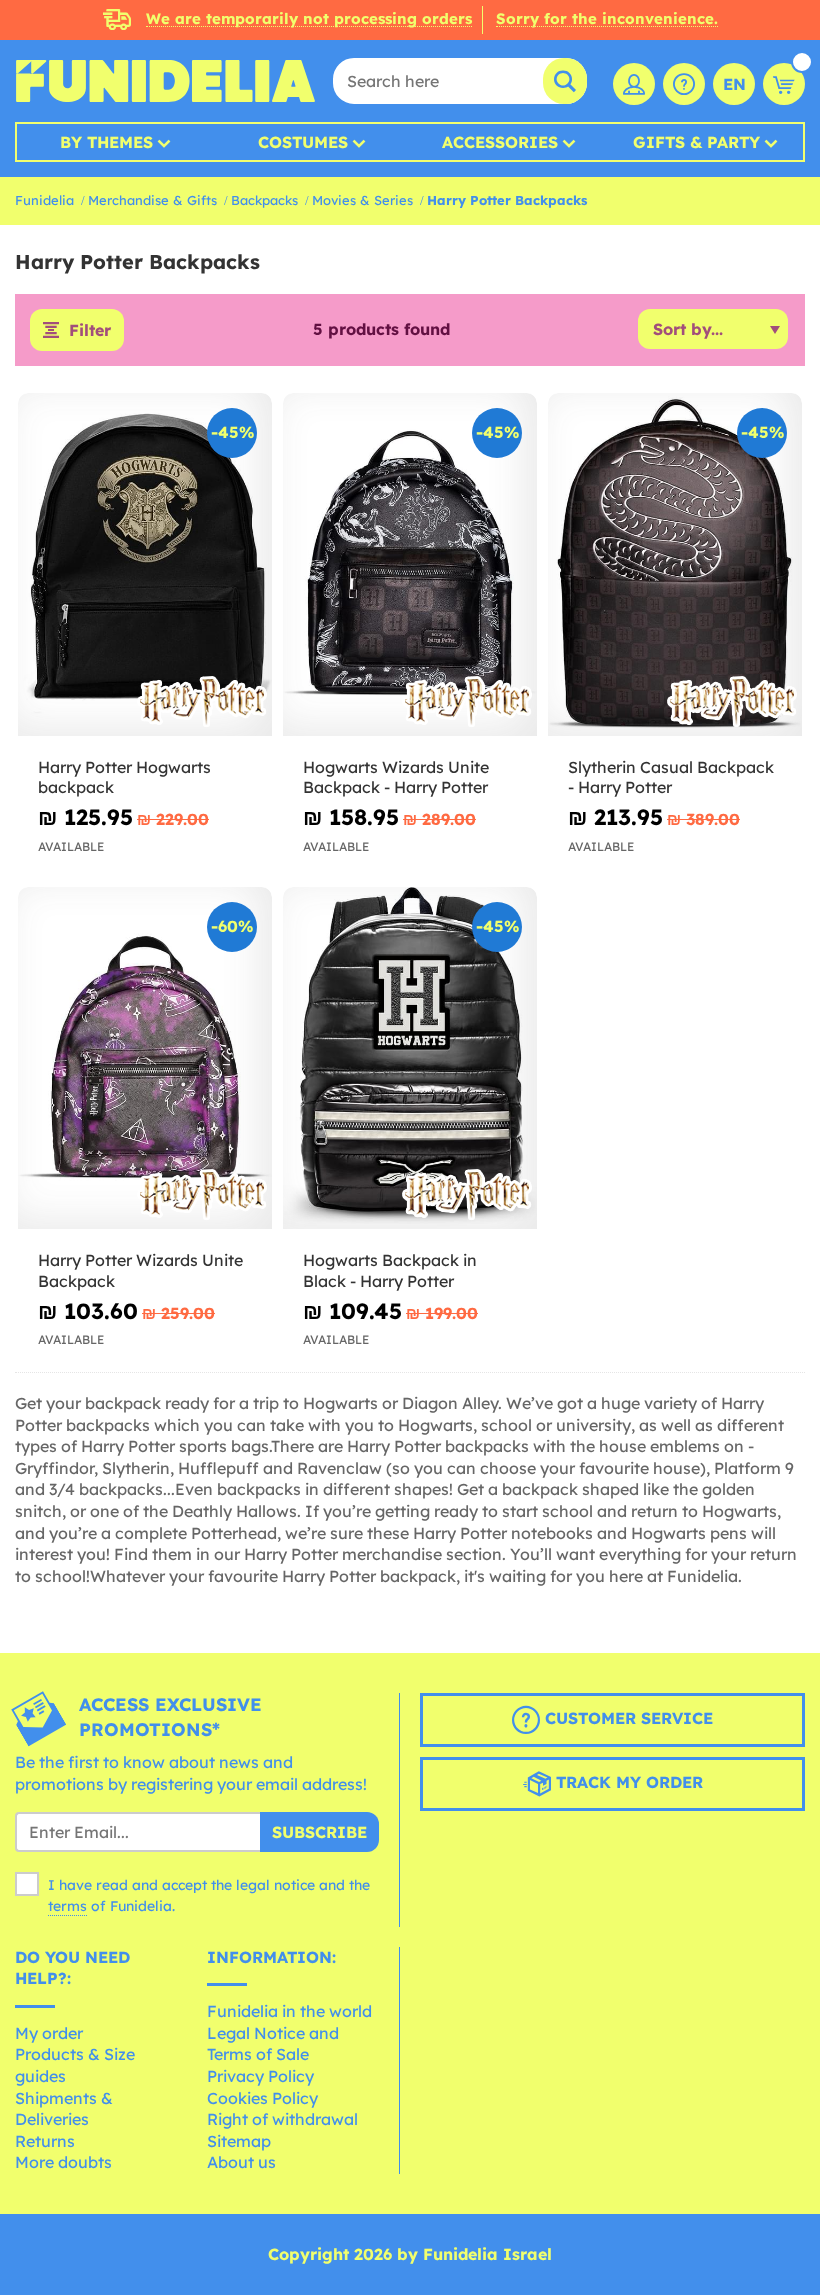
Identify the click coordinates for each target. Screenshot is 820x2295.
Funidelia (44, 200)
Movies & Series (362, 200)
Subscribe (319, 1832)
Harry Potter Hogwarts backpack (124, 777)
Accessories (500, 142)
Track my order (627, 1783)
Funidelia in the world (289, 2011)
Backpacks (264, 200)
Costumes (303, 142)
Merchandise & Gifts (152, 200)
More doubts (63, 2162)
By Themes (106, 142)
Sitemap (239, 2141)
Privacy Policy (260, 2076)
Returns (45, 2141)
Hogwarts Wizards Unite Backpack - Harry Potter (396, 777)
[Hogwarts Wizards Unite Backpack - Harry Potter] (410, 565)
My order (49, 2033)
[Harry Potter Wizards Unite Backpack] (145, 1059)
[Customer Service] (684, 84)
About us (241, 2162)
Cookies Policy (262, 2098)
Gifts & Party (696, 142)
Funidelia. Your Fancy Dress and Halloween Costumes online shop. (165, 81)
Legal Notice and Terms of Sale (273, 2044)
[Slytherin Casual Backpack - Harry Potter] (675, 565)
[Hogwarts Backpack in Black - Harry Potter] (410, 1059)
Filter (90, 330)
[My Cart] (784, 84)
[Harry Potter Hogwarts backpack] (145, 565)
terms (67, 1906)
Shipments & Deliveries (64, 2109)
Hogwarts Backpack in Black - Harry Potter (390, 1270)
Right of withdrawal (282, 2119)
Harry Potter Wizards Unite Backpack (140, 1270)
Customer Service (626, 1719)
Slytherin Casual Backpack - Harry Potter (671, 777)
